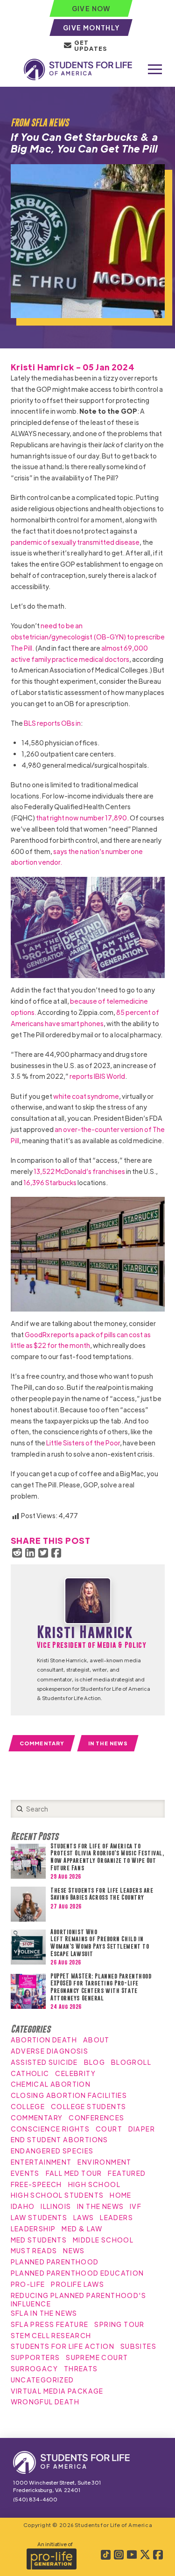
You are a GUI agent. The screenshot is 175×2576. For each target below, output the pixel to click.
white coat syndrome (86, 1096)
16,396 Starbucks (50, 1182)
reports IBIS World (97, 1076)
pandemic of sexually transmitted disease (75, 542)
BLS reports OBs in (52, 723)
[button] (155, 69)
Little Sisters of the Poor (83, 1443)
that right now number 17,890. (82, 818)
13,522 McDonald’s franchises (79, 1171)
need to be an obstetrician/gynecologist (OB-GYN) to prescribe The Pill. (88, 637)
